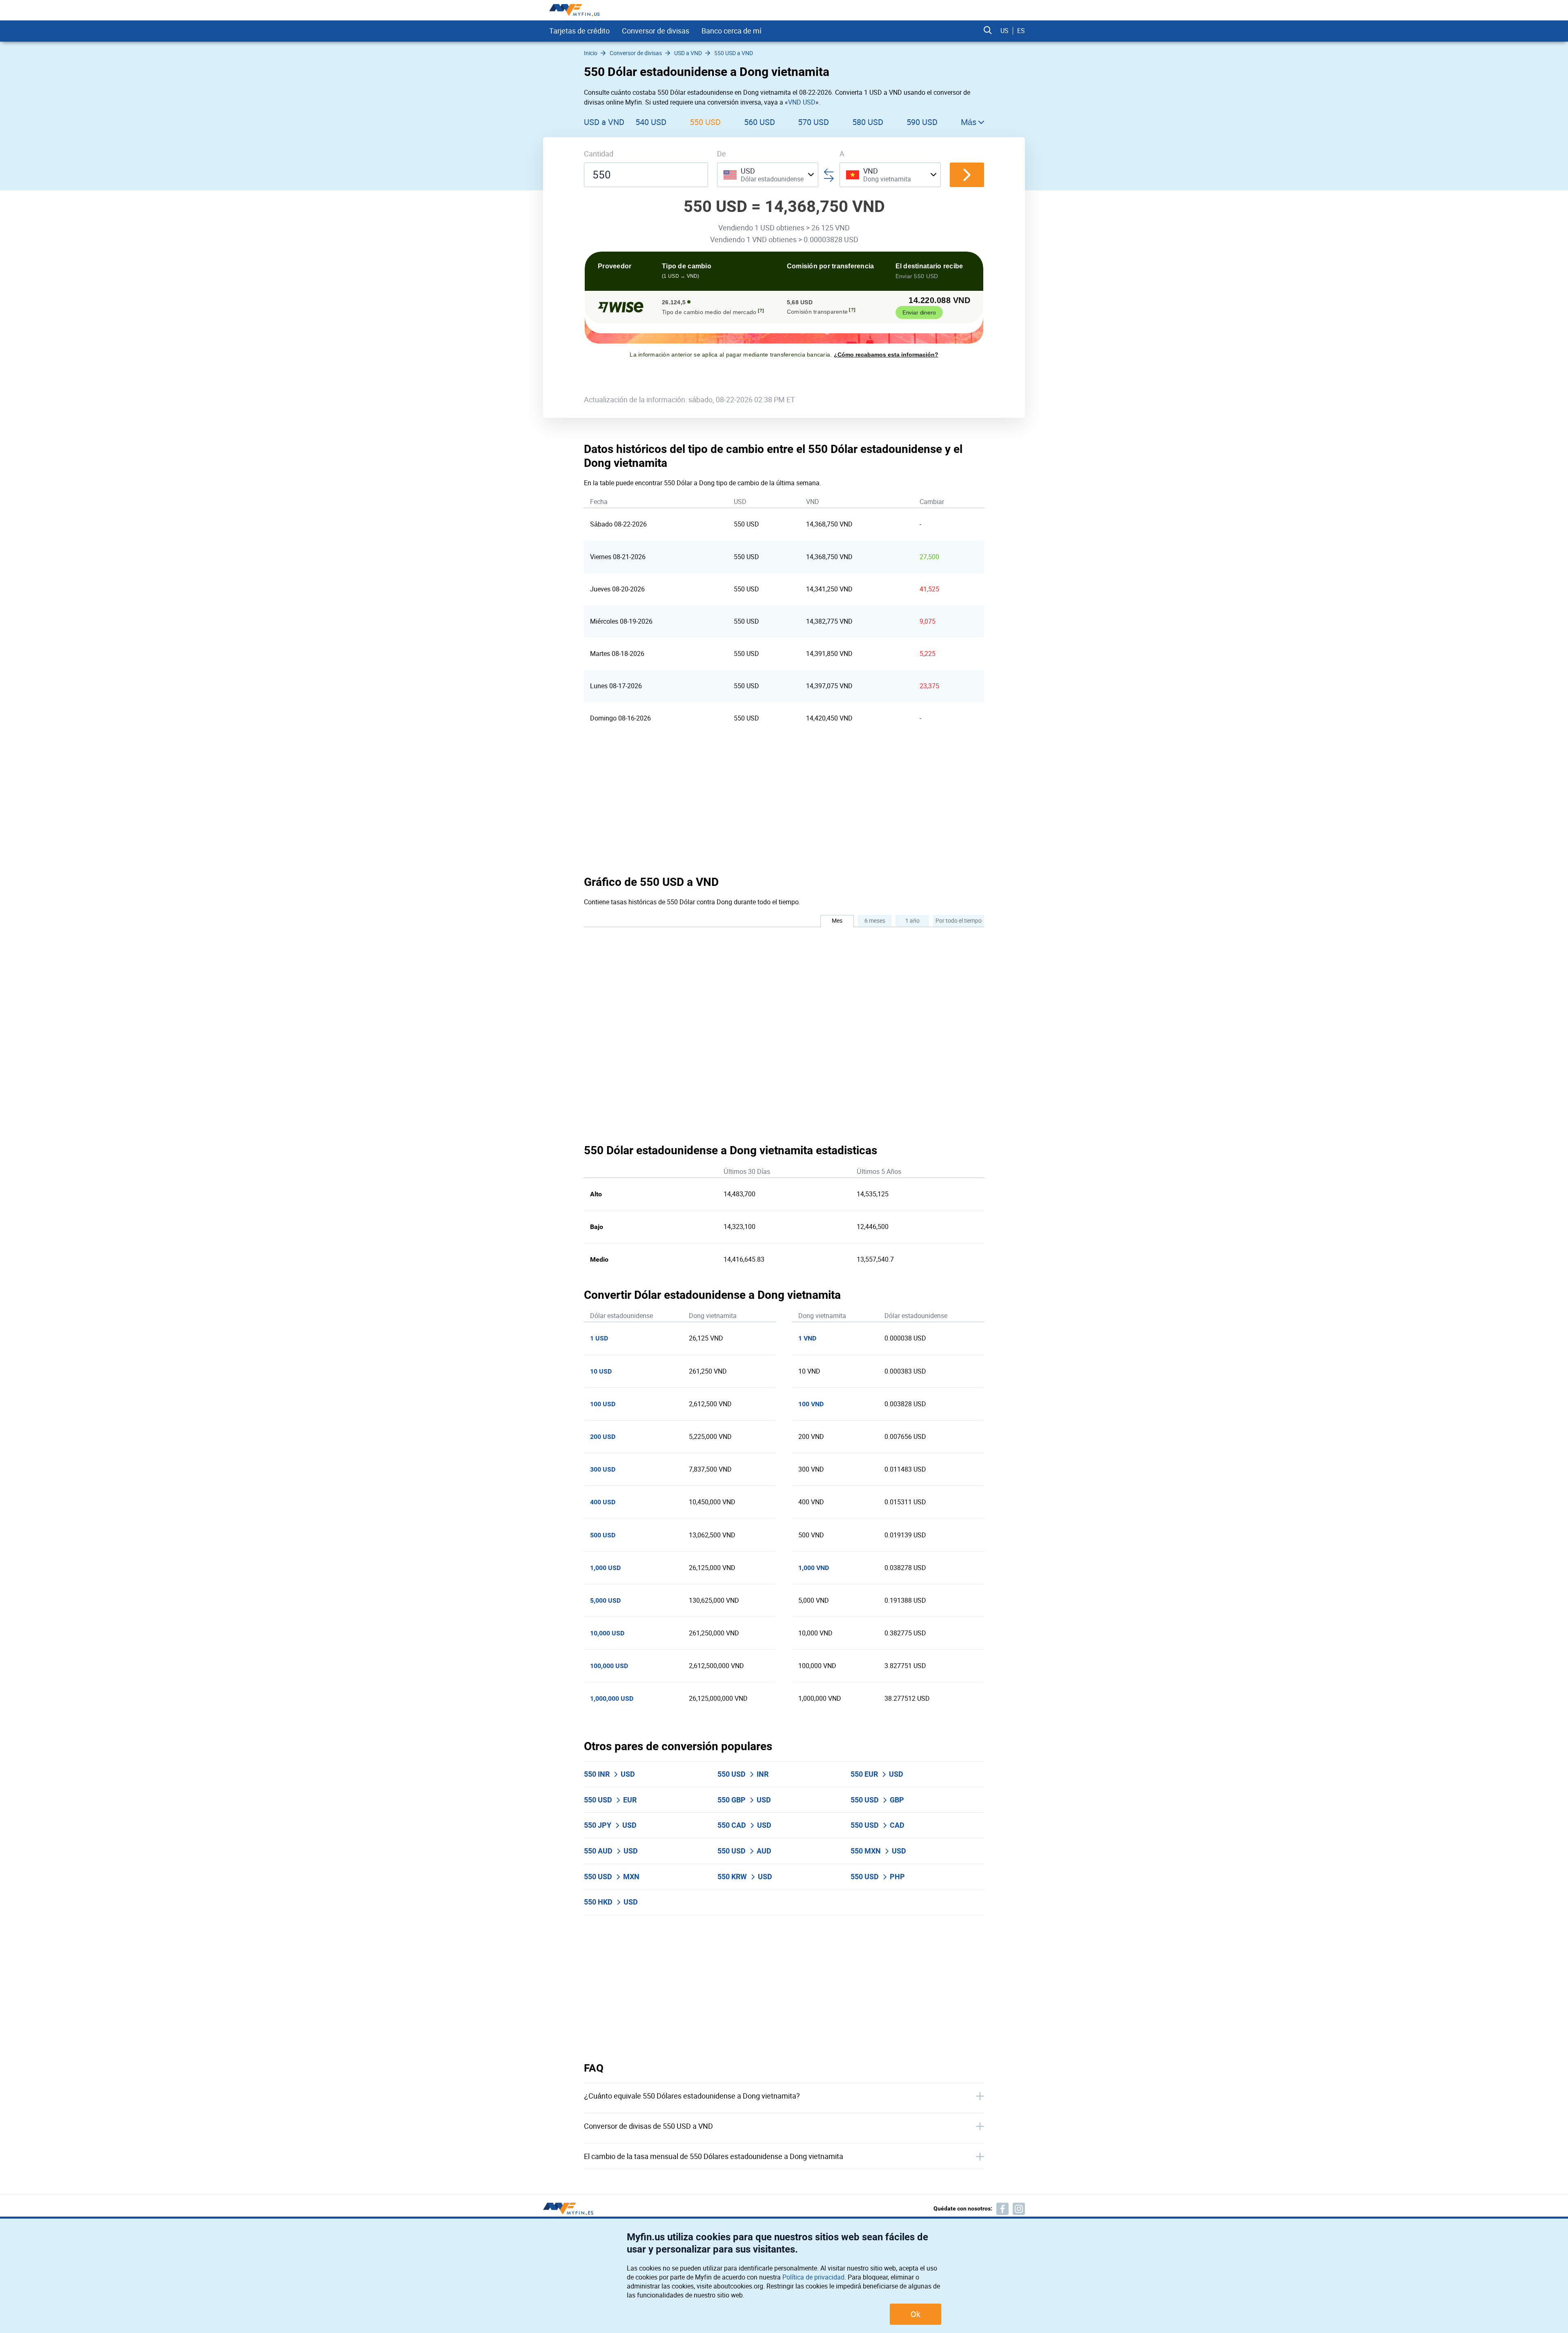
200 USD (603, 1437)
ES (1021, 31)
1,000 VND (814, 1568)
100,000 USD (609, 1666)
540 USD (651, 122)
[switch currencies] (967, 175)
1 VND (807, 1338)
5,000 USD (605, 1600)
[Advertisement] (784, 804)
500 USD (603, 1535)
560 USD (759, 122)
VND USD (802, 102)
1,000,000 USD (612, 1698)
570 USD (813, 122)
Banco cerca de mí (732, 31)
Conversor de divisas (656, 31)
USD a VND (604, 122)
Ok (915, 2314)
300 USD (603, 1469)
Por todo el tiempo (959, 920)
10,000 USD (607, 1633)
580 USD (868, 122)
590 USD (922, 122)
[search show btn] (988, 31)
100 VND (811, 1404)
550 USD (705, 122)
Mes (837, 920)
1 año (912, 920)
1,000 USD (605, 1568)
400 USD (603, 1502)
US (1004, 31)
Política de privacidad (813, 2277)
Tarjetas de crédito (579, 31)
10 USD (601, 1371)
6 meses (875, 920)
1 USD (599, 1338)
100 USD (603, 1404)
